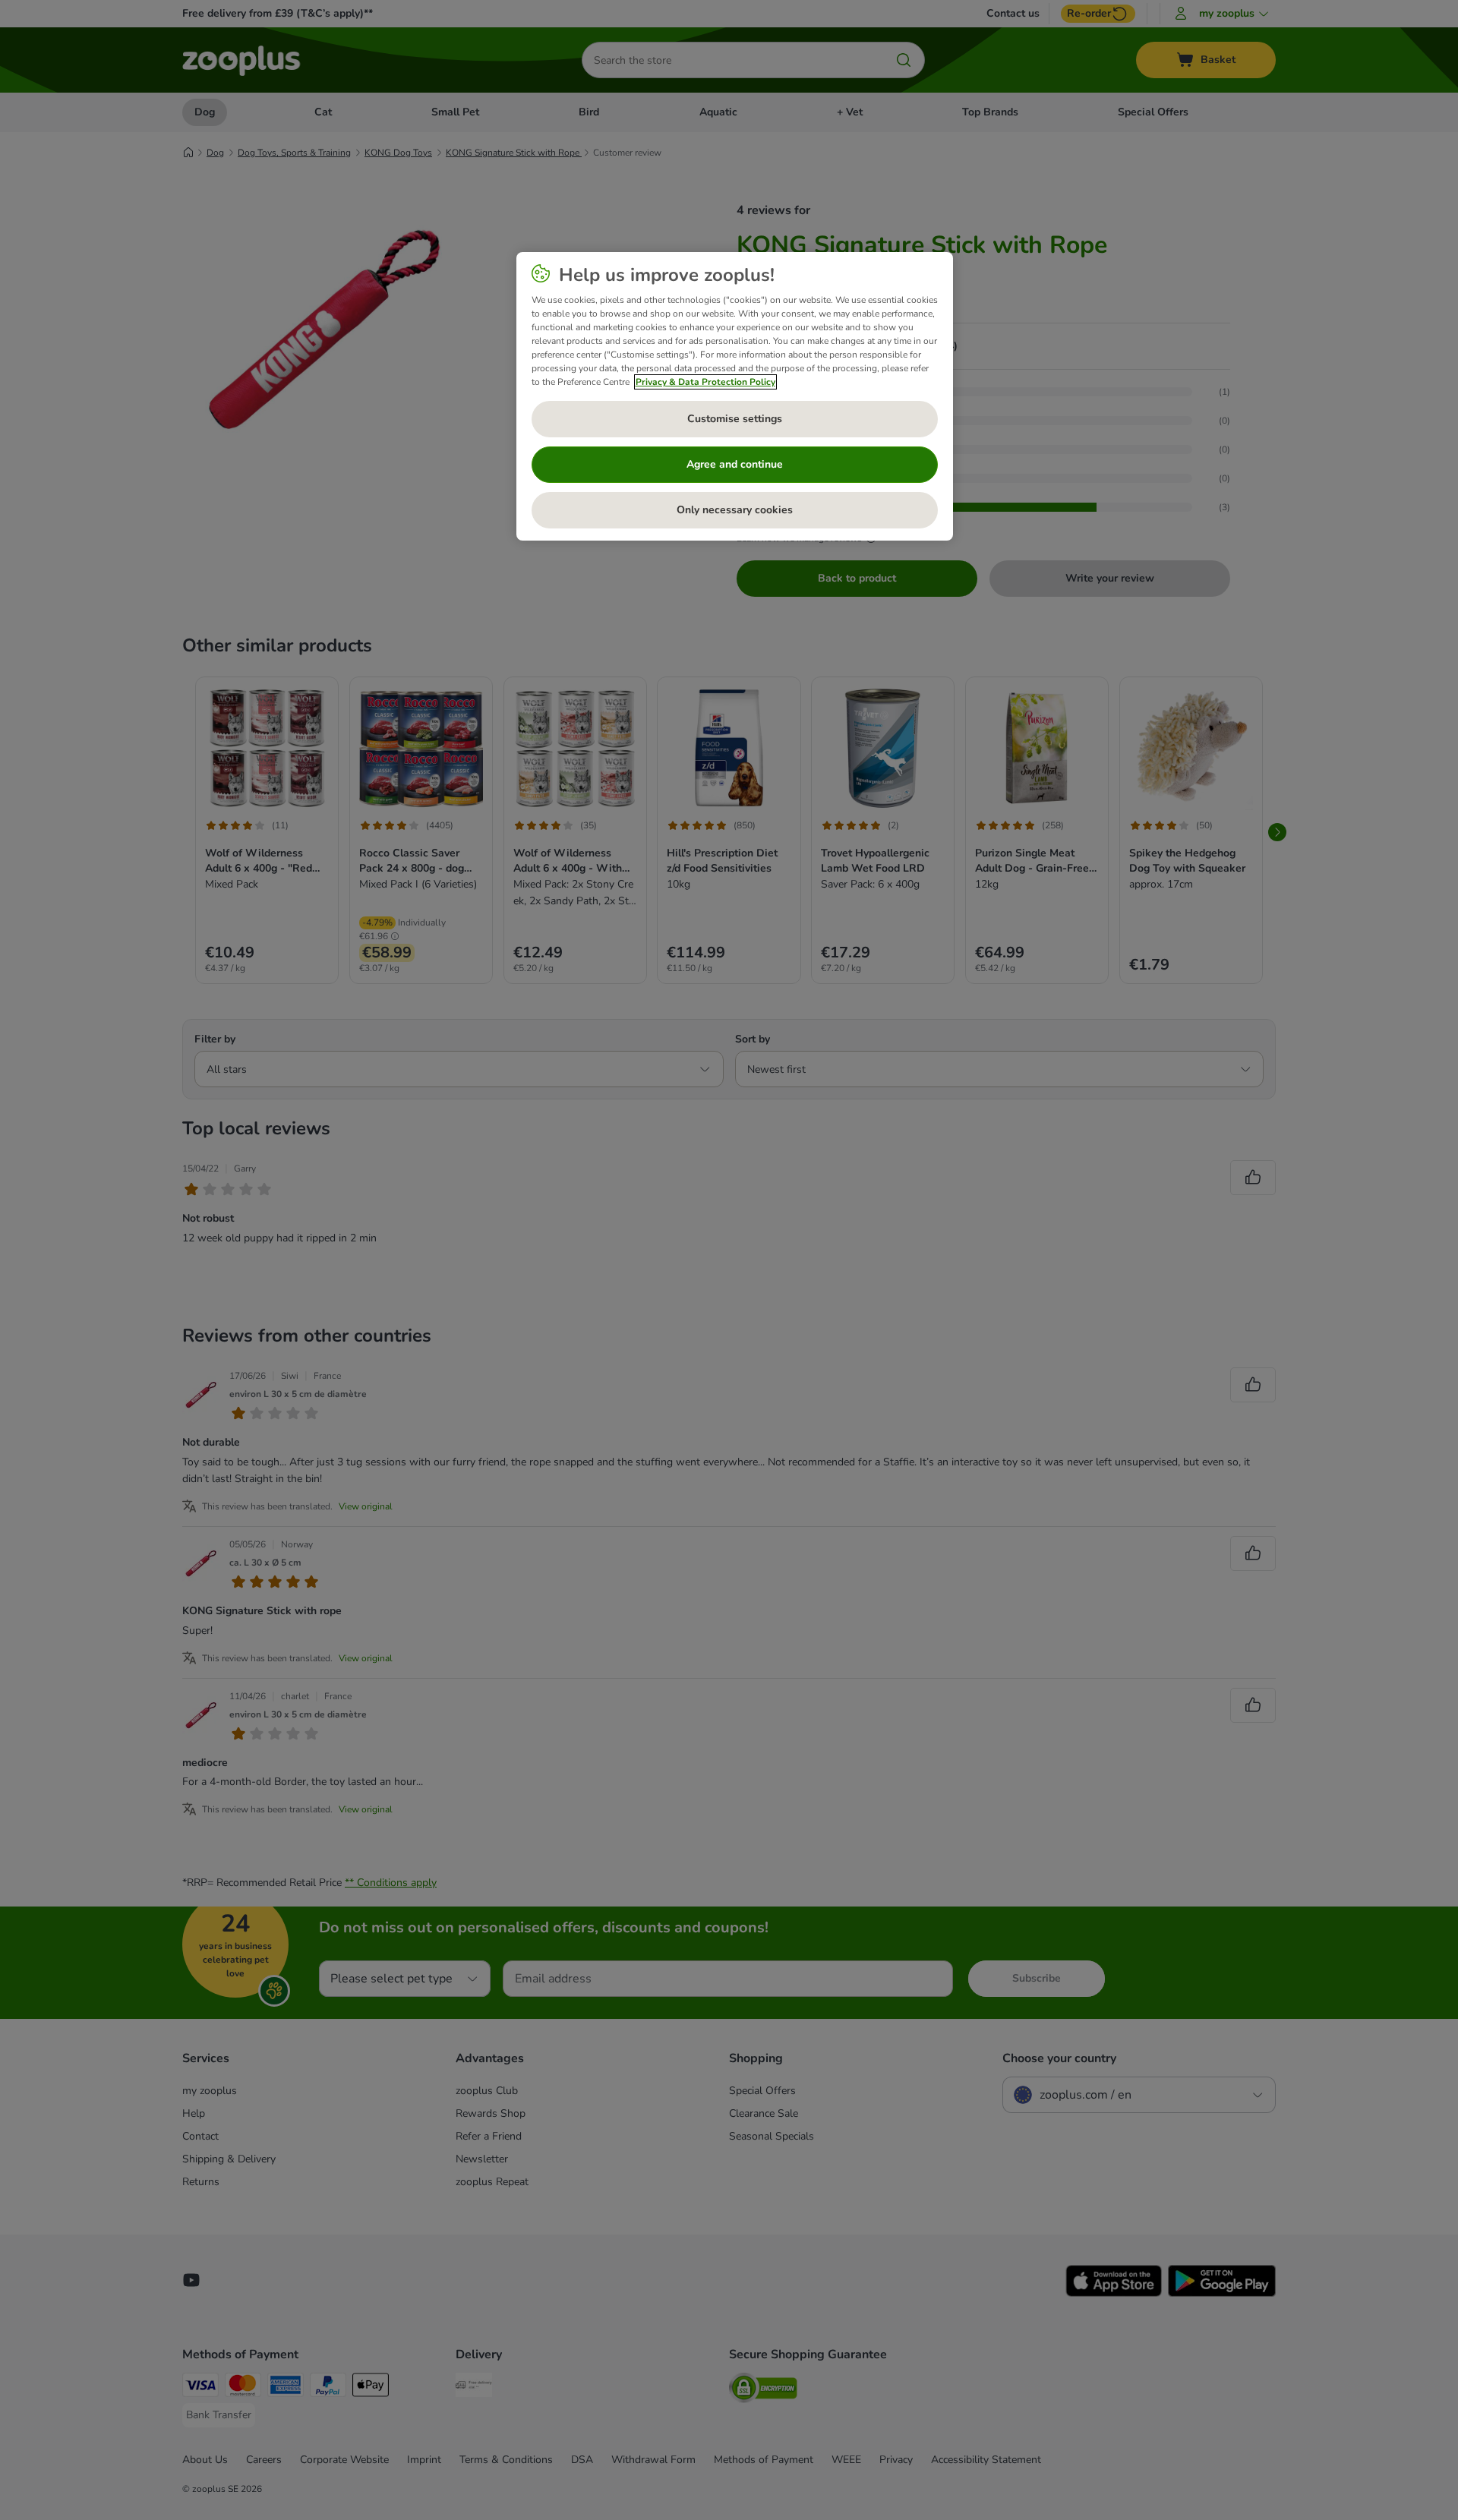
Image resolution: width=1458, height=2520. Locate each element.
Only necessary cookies (735, 510)
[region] (735, 396)
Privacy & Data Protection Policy (705, 382)
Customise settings (735, 419)
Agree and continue (735, 464)
